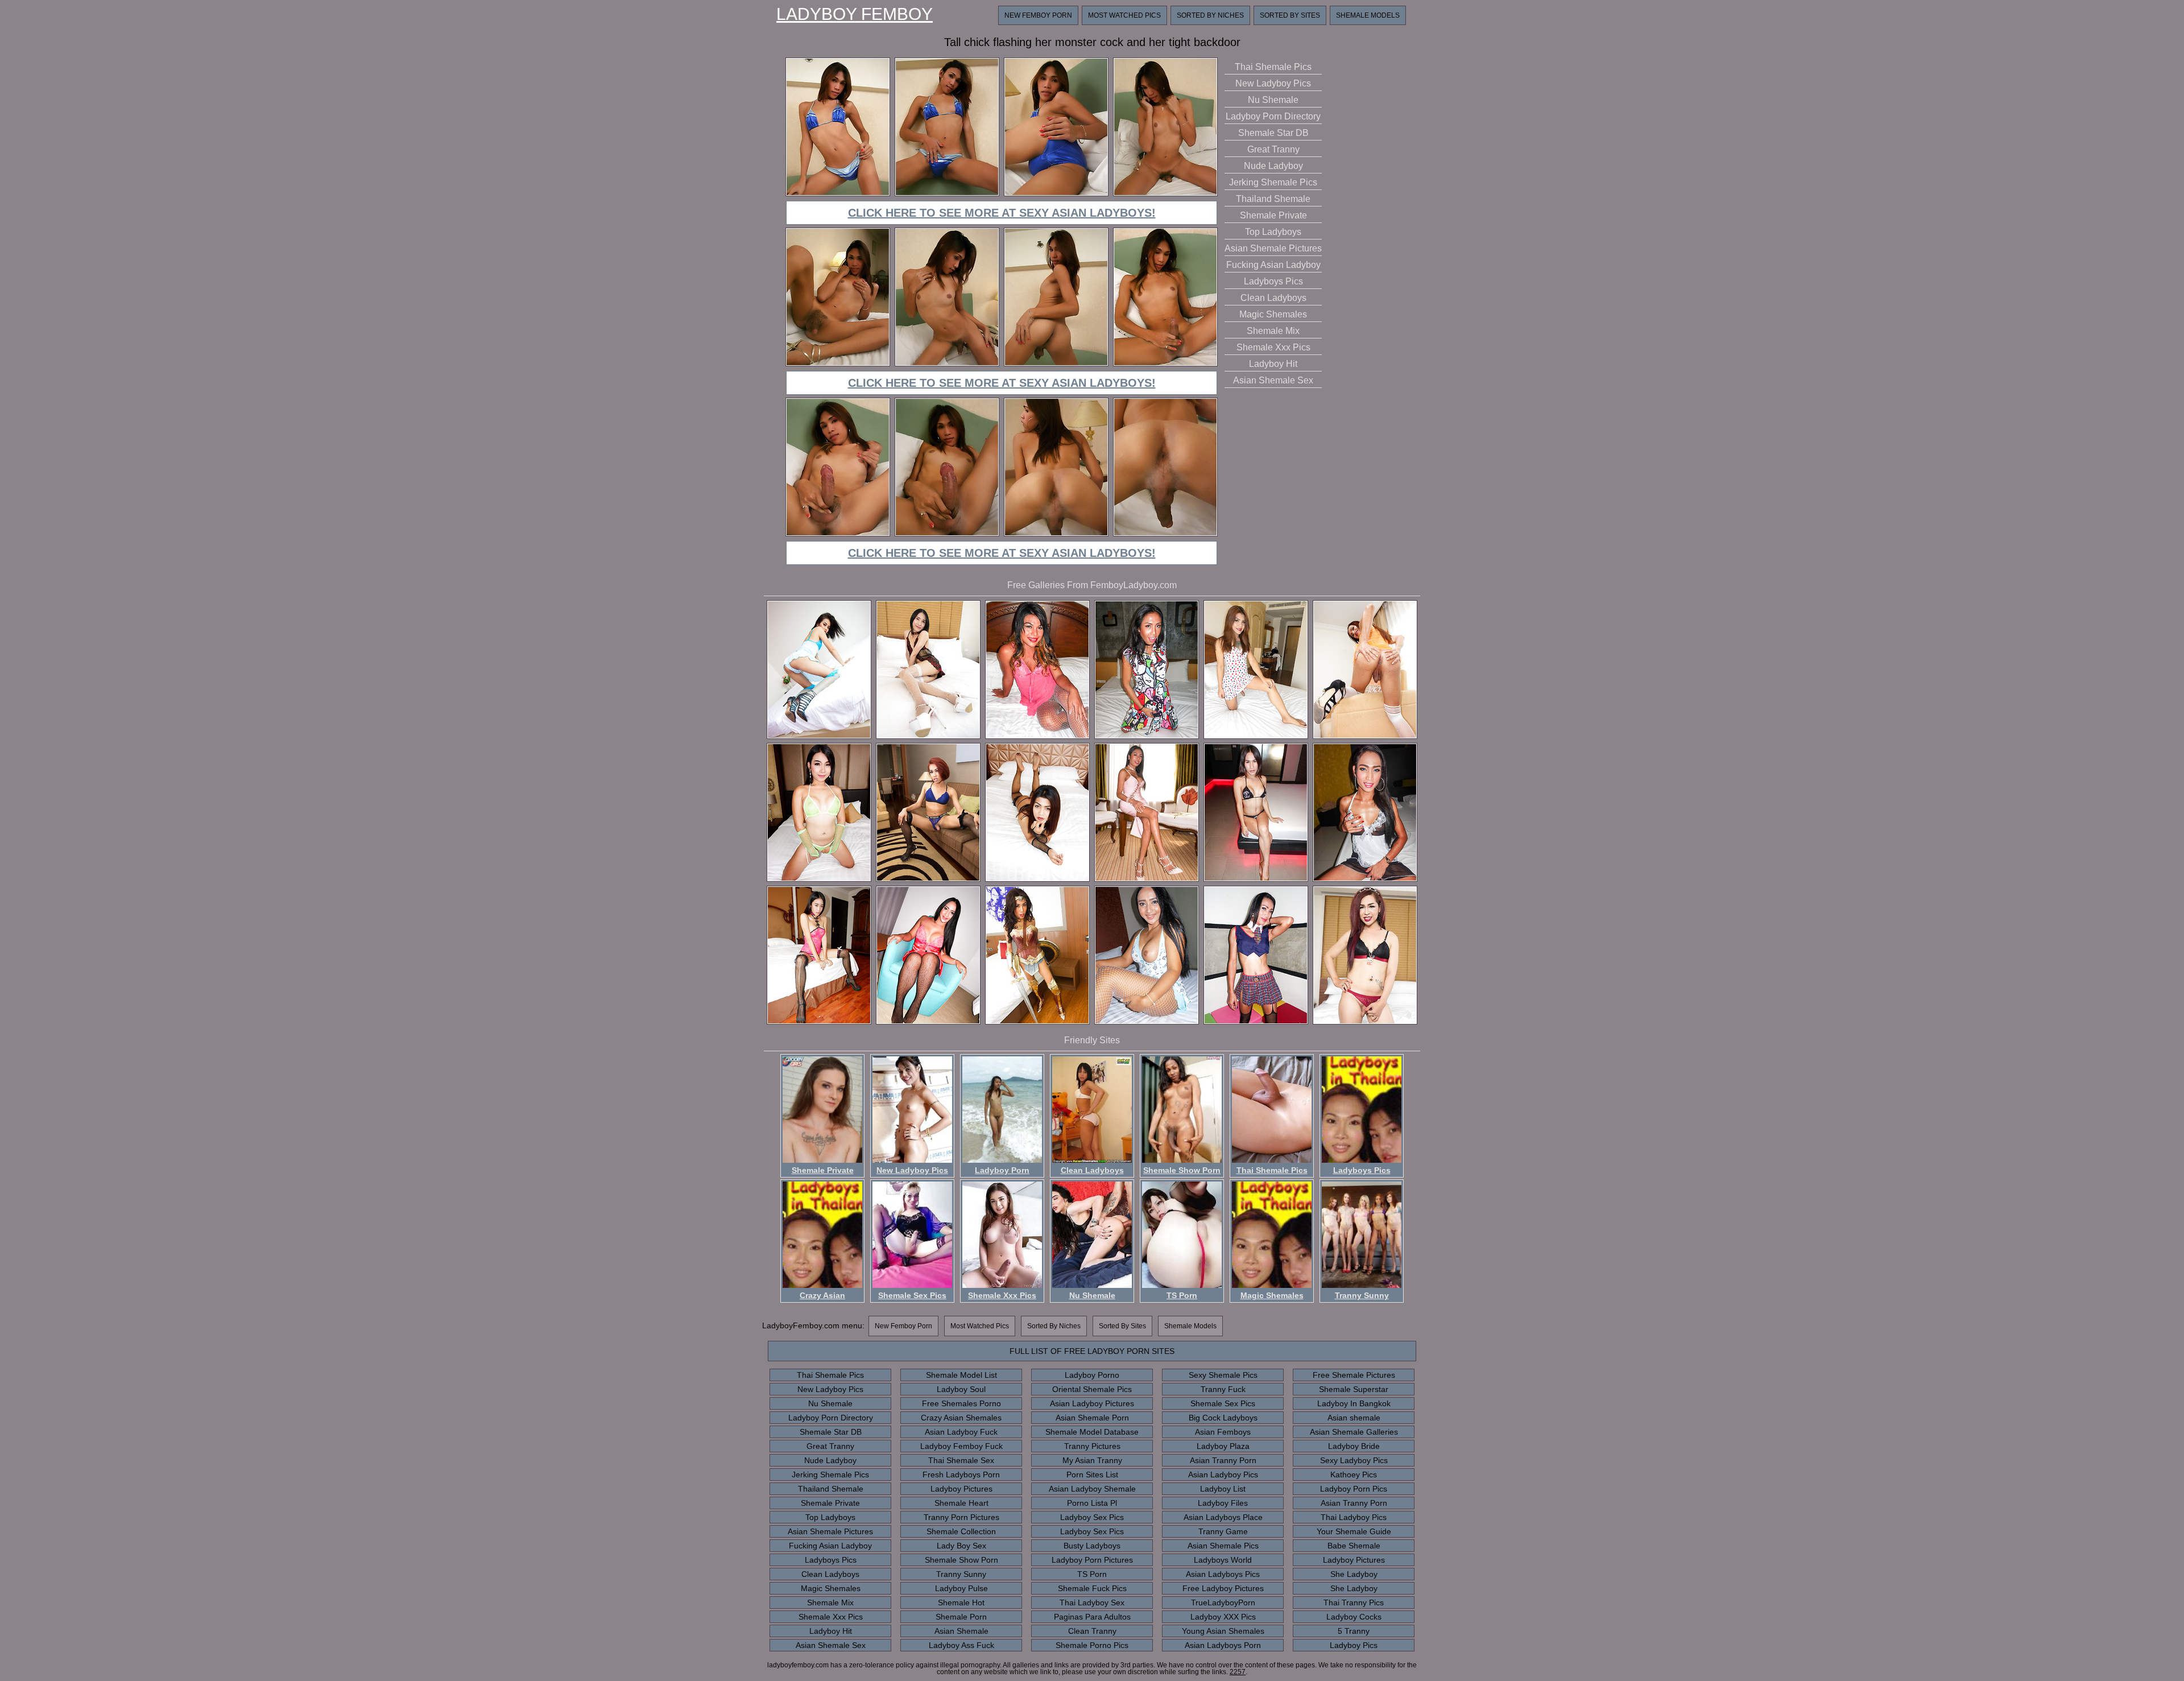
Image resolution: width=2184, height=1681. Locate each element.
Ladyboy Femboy (855, 14)
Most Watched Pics (1124, 15)
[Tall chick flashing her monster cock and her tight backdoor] (838, 194)
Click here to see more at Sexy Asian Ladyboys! (1002, 213)
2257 (1238, 1672)
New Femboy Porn (1038, 15)
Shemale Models (1368, 15)
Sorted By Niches (1210, 15)
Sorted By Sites (1290, 15)
